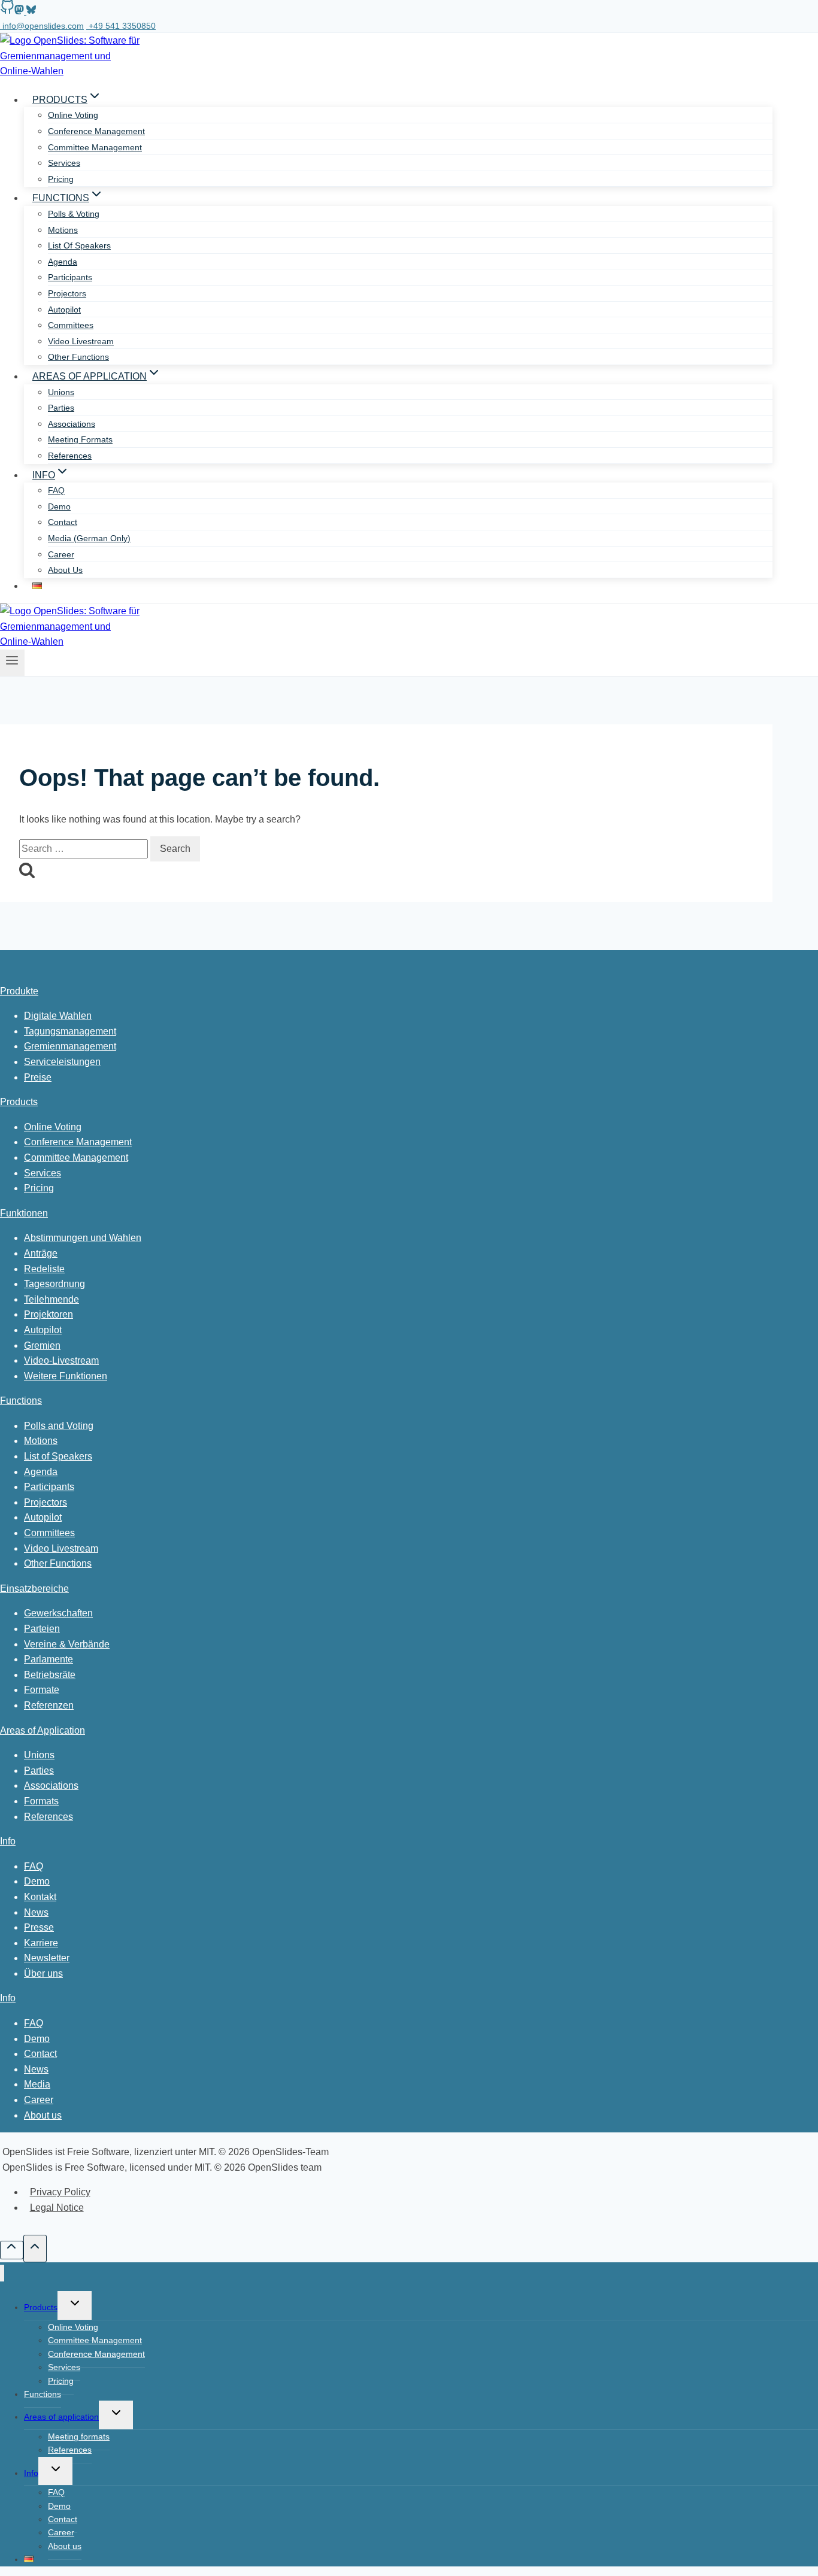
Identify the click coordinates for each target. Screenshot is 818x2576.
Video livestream (81, 341)
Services (64, 163)
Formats (41, 1801)
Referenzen (49, 1705)
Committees (71, 325)
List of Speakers (58, 1456)
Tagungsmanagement (70, 1031)
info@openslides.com (43, 26)
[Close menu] (2, 2273)
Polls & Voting (74, 214)
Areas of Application (43, 1730)
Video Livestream (61, 1548)
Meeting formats (80, 439)
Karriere (41, 1943)
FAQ (56, 490)
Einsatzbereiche (34, 1589)
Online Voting (73, 115)
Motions (63, 230)
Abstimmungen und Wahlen (83, 1238)
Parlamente (49, 1659)
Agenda (63, 262)
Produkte (19, 991)
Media (37, 2084)
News (36, 1912)
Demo (59, 506)
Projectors (67, 293)
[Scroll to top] (12, 2250)
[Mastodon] (19, 12)
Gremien (42, 1345)
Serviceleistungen (62, 1062)
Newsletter (47, 1958)
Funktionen (24, 1213)
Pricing (61, 179)
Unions (61, 392)
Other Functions (58, 1563)
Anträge (41, 1253)
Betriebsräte (50, 1675)
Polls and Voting (59, 1426)
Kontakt (40, 1897)
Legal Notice (57, 2208)
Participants (70, 277)
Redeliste (44, 1269)
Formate (42, 1690)
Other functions (78, 357)
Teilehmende (51, 1299)
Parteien (42, 1629)
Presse (39, 1927)
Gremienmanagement (70, 1046)
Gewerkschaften (58, 1613)
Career (61, 554)
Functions (21, 1401)
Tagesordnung (54, 1284)
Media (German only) (89, 538)
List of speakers (79, 245)
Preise (38, 1077)
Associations (72, 424)
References (70, 456)
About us (65, 570)
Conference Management (96, 131)
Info (8, 1841)
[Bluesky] (30, 12)
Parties (61, 408)
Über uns (43, 1973)
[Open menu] (12, 663)
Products (19, 1102)
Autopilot (64, 310)
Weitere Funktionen (66, 1376)
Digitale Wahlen (58, 1016)
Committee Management (95, 147)
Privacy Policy (60, 2192)
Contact (63, 522)
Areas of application (61, 2417)
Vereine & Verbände (67, 1644)
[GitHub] (7, 12)
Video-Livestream (61, 1360)
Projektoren (49, 1314)
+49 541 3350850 (122, 26)
